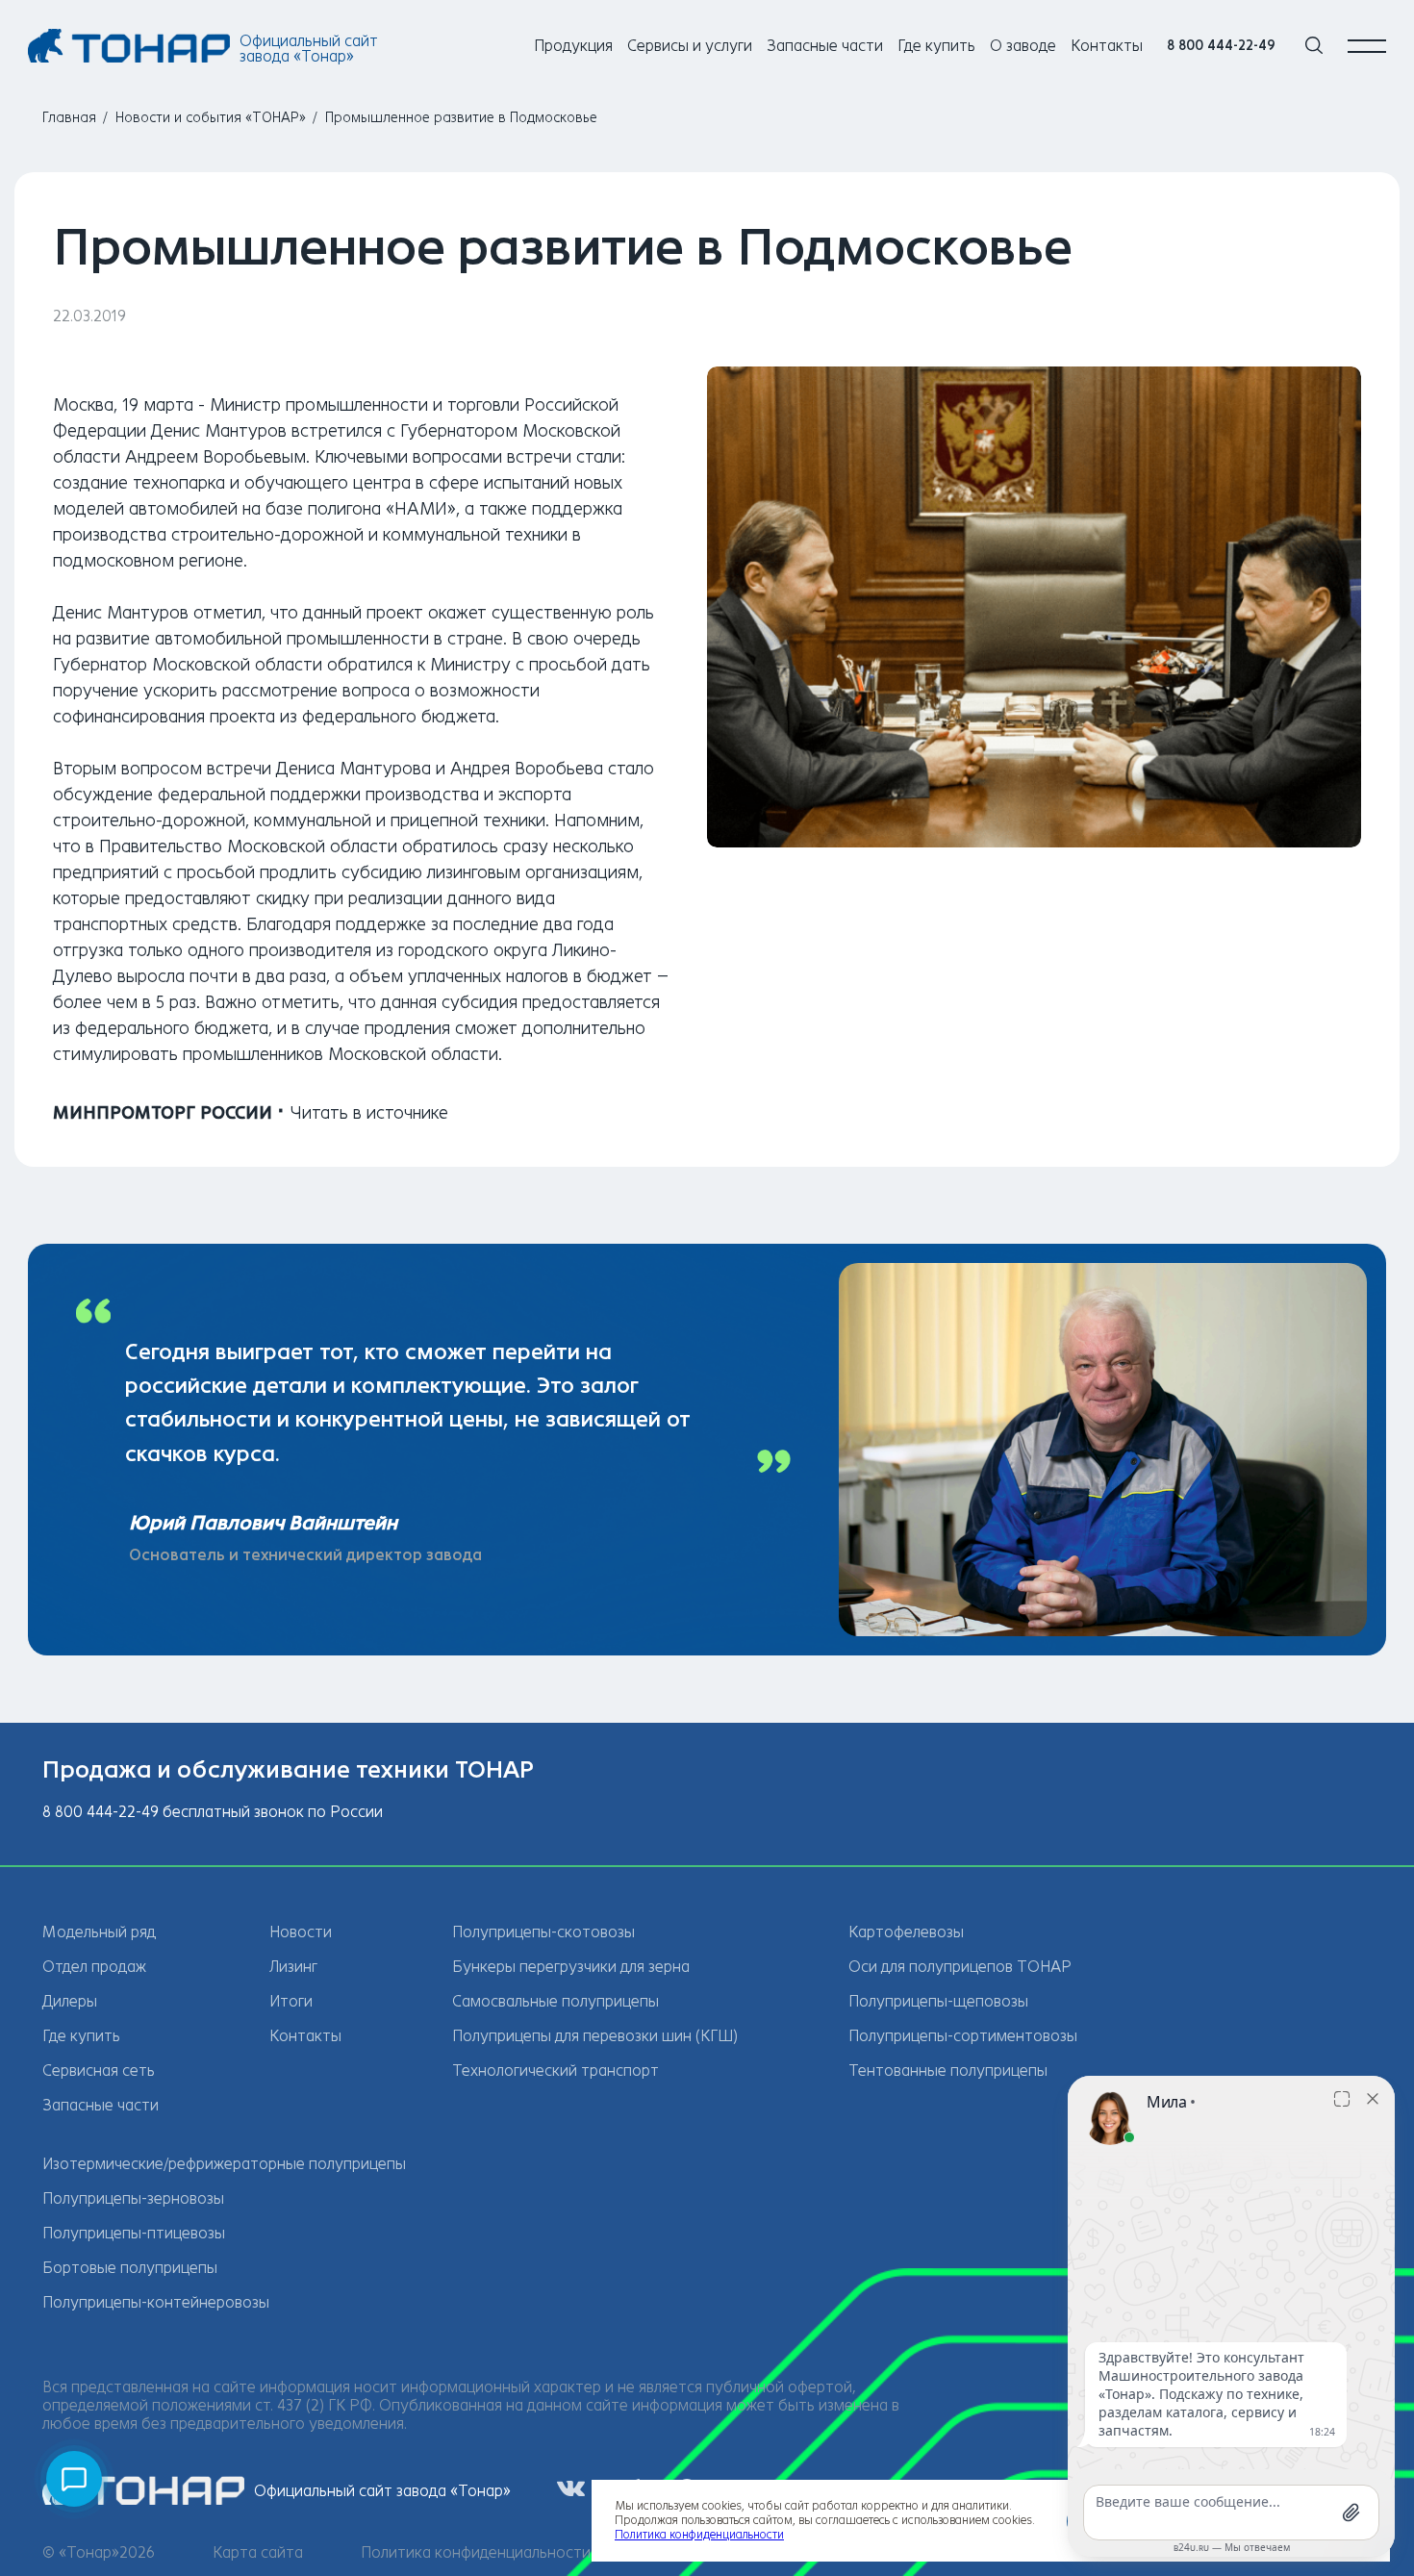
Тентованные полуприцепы (948, 2071)
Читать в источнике (369, 1113)
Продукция (573, 46)
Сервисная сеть (99, 2071)
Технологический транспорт (555, 2071)
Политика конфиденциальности (476, 2552)
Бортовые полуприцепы (130, 2268)
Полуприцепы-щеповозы (938, 2001)
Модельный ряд (99, 1932)
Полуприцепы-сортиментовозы (963, 2036)
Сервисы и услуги (690, 46)
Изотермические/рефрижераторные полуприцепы (224, 2164)
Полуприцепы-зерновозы (133, 2198)
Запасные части (825, 46)
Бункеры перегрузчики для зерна (571, 1967)
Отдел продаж (94, 1967)
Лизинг (293, 1967)
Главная (69, 118)
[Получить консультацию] (74, 2479)
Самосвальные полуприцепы (555, 2001)
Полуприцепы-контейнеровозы (156, 2302)
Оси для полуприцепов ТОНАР (960, 1967)
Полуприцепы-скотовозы (543, 1932)
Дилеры (70, 2001)
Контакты (1107, 46)
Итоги (291, 2001)
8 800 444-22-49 (1221, 46)
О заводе (1023, 46)
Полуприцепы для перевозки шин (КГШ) (595, 2036)
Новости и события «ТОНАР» (211, 118)
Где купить (936, 46)
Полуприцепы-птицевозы (134, 2233)
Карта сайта (258, 2552)
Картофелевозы (906, 1932)
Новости (301, 1932)
